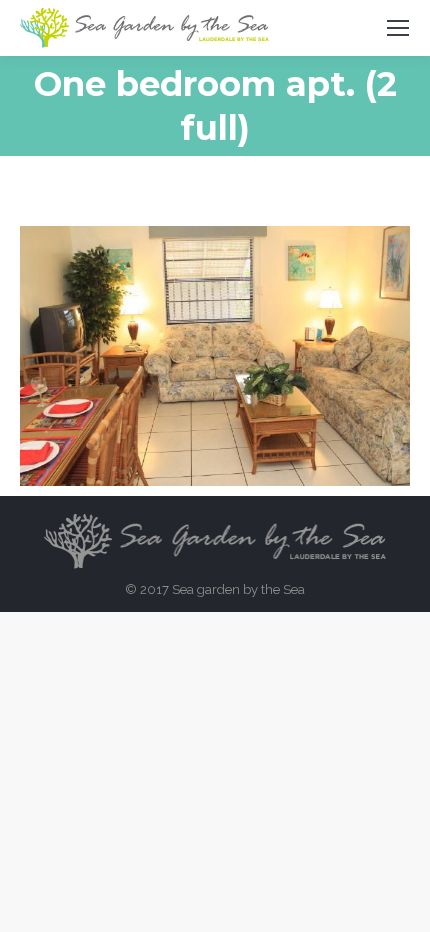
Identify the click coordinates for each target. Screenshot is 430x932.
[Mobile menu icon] (398, 28)
